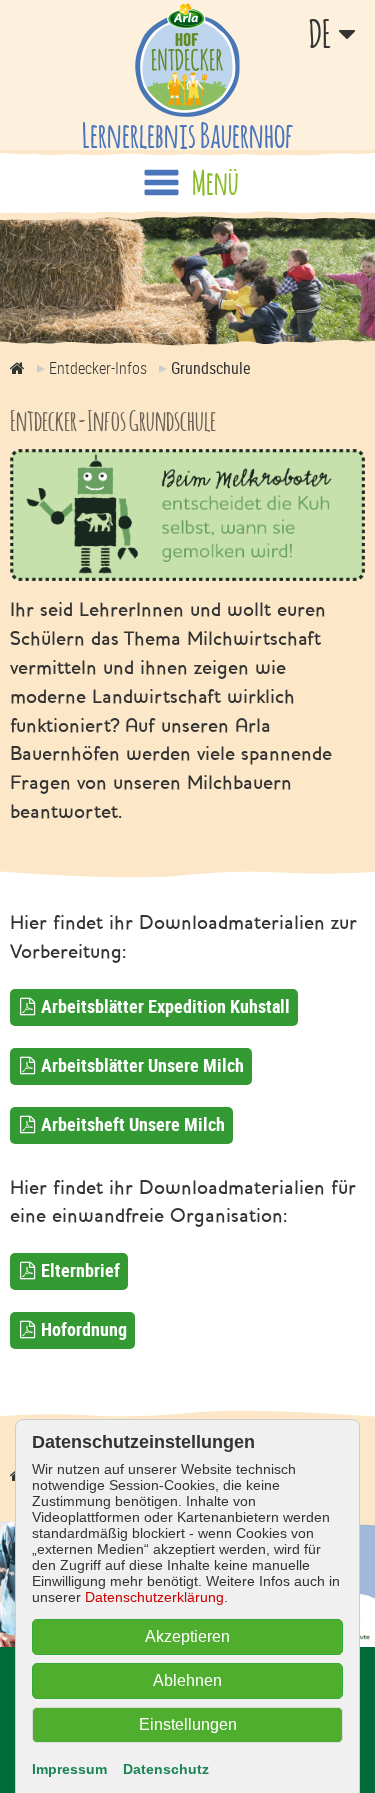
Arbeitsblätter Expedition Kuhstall (165, 1006)
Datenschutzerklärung (154, 1597)
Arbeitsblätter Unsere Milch (142, 1065)
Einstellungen (188, 1724)
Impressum (69, 1769)
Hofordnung (84, 1329)
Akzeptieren (187, 1636)
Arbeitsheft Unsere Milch (133, 1124)
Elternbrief (80, 1270)
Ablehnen (187, 1680)
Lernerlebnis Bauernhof (187, 134)
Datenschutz (166, 1769)
